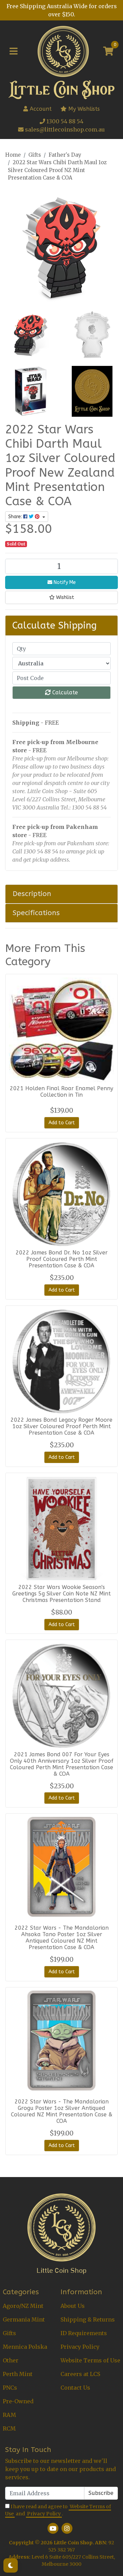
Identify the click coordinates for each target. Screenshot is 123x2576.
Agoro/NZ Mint (23, 2306)
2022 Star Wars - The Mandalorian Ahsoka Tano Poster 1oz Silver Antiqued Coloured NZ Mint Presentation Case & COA (62, 1938)
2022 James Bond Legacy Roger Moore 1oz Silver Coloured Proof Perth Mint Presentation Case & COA (61, 1426)
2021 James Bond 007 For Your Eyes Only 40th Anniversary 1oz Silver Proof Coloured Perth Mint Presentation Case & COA (62, 1764)
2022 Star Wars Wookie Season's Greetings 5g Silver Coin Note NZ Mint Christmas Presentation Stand (61, 1594)
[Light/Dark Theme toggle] (11, 2565)
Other (11, 2360)
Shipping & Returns (88, 2319)
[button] (61, 597)
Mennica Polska (25, 2347)
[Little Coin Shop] (63, 51)
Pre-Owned (18, 2401)
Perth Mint (18, 2374)
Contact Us (75, 2388)
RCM (9, 2428)
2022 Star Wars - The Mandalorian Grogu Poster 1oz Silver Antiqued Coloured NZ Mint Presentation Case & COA (62, 2111)
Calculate (64, 692)
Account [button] (41, 109)
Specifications (36, 913)
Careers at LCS (80, 2374)
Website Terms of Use (90, 2360)
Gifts (9, 2333)
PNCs (10, 2388)
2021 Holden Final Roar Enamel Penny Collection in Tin (61, 1092)
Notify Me (64, 582)
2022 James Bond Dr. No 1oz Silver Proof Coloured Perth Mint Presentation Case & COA (62, 1259)
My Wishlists (83, 109)
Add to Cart (62, 1123)
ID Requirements (84, 2333)
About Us (73, 2306)
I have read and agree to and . (58, 2510)
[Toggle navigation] (13, 51)
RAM (9, 2415)
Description (32, 894)
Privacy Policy (80, 2347)
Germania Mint (24, 2319)
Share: (16, 517)
